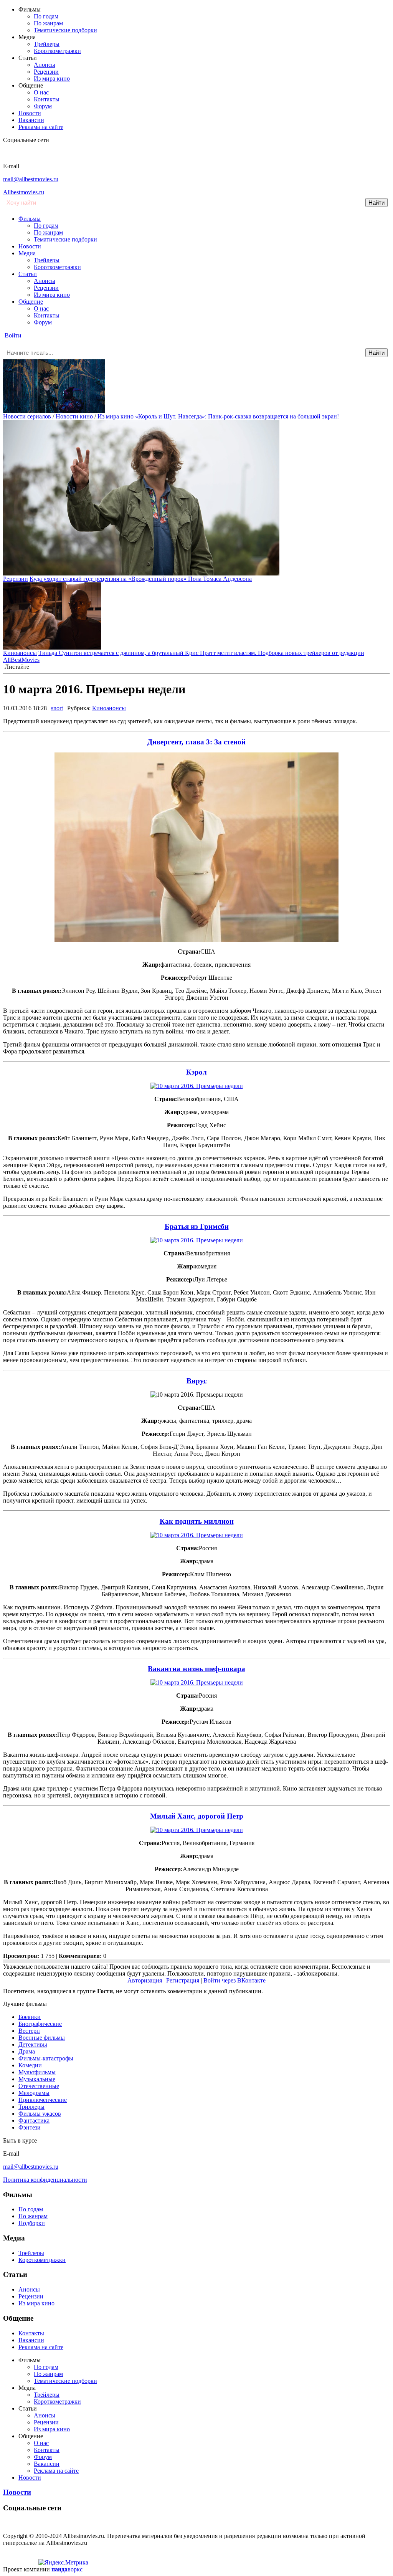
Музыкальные (37, 2079)
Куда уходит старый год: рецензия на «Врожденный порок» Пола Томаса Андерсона (141, 579)
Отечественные (39, 2086)
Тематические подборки (65, 30)
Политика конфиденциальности (45, 2180)
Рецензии (46, 72)
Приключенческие (43, 2100)
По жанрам (48, 23)
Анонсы (45, 65)
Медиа (27, 253)
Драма (27, 2051)
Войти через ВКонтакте (234, 1980)
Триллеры (31, 2107)
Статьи (28, 274)
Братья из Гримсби (197, 1226)
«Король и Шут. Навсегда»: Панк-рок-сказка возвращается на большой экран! (237, 416)
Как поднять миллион (197, 1521)
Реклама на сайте (41, 127)
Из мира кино (52, 79)
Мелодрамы (34, 2093)
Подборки (32, 2223)
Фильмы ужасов (40, 2114)
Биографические (40, 2024)
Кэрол (196, 1072)
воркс (67, 2569)
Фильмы (30, 219)
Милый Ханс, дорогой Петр (197, 1816)
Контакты (47, 99)
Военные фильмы (42, 2038)
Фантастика (34, 2120)
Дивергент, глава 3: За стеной (196, 742)
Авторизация (145, 1980)
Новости (30, 113)
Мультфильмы (37, 2072)
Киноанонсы (20, 653)
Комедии (30, 2065)
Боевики (30, 2017)
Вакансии (31, 120)
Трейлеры (47, 44)
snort (57, 708)
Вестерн (29, 2031)
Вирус (196, 1381)
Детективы (33, 2044)
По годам (46, 16)
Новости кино (74, 416)
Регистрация (183, 1980)
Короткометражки (57, 51)
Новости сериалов (27, 416)
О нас (41, 92)
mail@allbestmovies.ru (31, 179)
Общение (31, 302)
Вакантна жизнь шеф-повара (196, 1669)
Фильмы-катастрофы (46, 2058)
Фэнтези (30, 2127)
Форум (43, 106)
